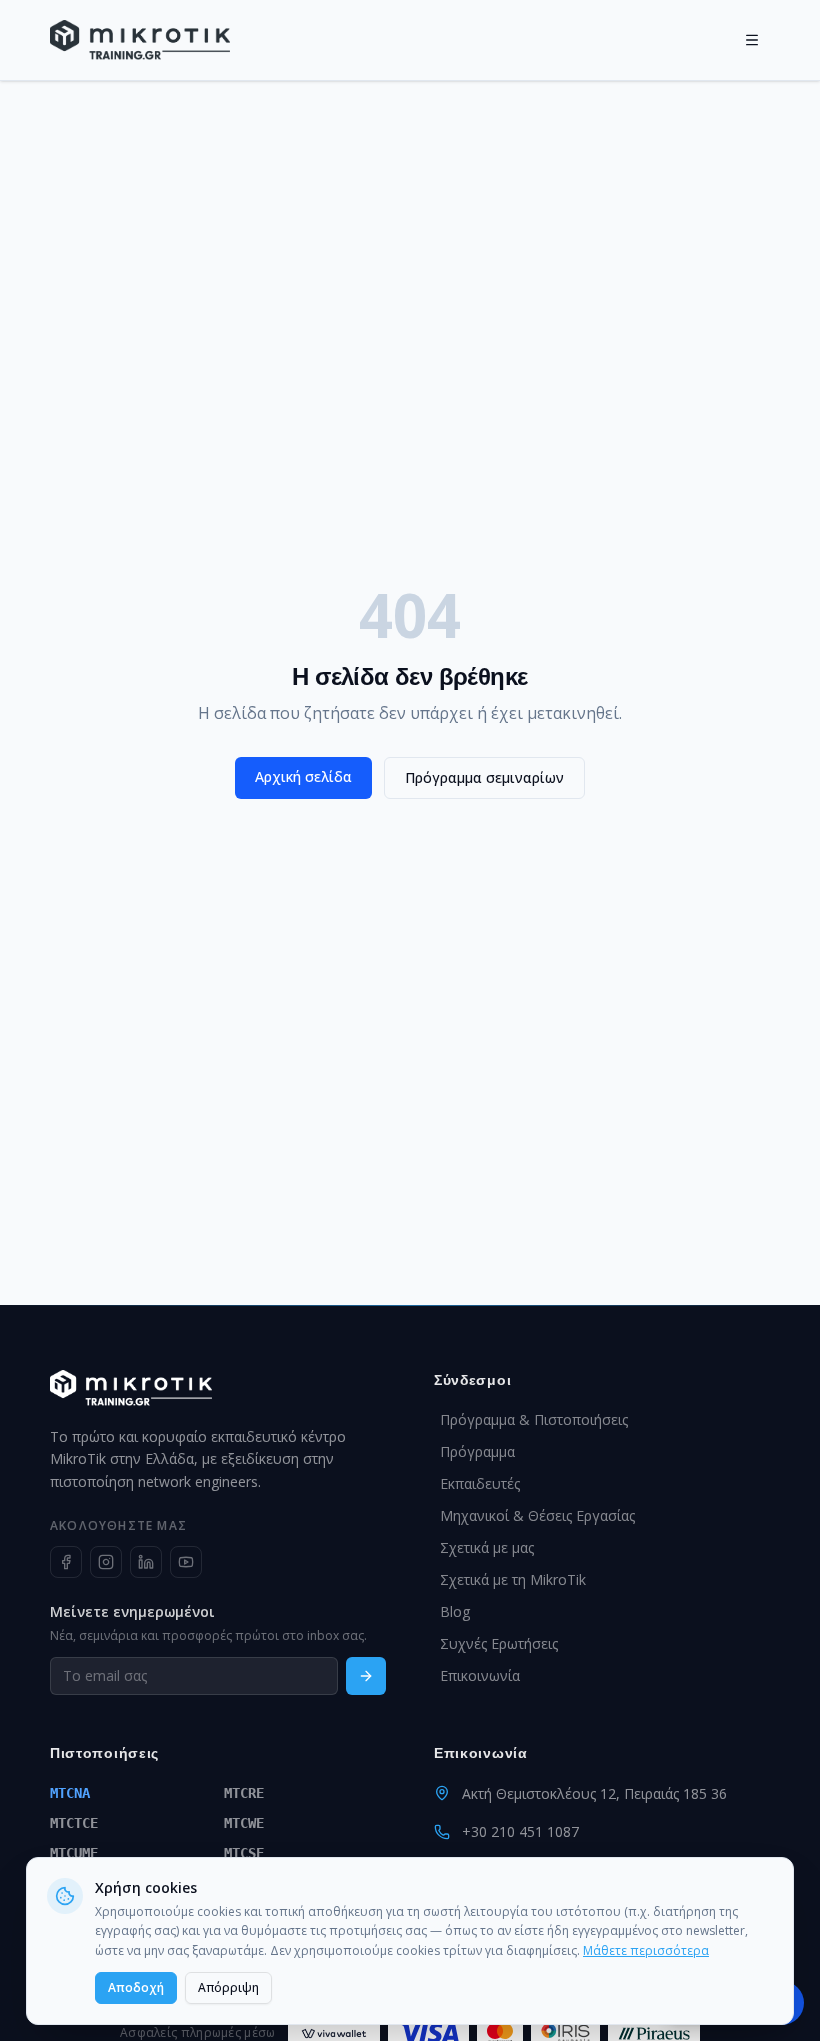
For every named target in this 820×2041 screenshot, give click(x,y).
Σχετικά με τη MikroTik (513, 1579)
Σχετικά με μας (487, 1547)
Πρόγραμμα (477, 1451)
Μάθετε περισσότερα (646, 1950)
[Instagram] (106, 1562)
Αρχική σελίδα (303, 776)
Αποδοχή (136, 1987)
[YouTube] (186, 1562)
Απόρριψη (228, 1987)
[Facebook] (66, 1562)
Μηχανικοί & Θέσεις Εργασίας (537, 1515)
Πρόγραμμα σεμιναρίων (484, 777)
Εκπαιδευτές (480, 1483)
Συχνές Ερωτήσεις (499, 1643)
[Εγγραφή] (366, 1676)
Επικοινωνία (480, 1675)
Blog (455, 1611)
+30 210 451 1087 (520, 1831)
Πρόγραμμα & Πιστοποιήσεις (534, 1419)
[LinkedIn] (146, 1562)
